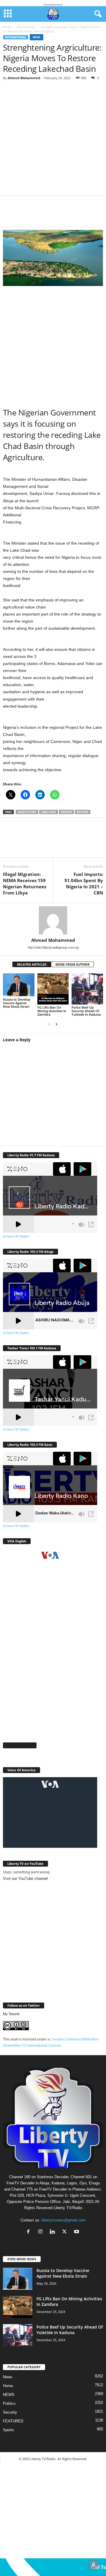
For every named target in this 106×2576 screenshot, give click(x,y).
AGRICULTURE (27, 812)
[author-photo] (53, 920)
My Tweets (11, 2014)
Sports (9, 2430)
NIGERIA (66, 812)
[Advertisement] (53, 140)
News (37, 37)
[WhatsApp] (47, 215)
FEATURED (13, 2421)
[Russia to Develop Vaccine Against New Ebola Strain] (19, 985)
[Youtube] (77, 2232)
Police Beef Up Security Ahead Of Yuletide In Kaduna (86, 1011)
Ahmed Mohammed (24, 78)
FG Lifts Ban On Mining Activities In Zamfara (52, 1011)
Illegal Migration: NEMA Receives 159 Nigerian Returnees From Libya (25, 883)
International (26, 27)
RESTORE (83, 812)
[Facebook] (12, 215)
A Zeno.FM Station (16, 1236)
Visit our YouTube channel (25, 1879)
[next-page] (57, 1024)
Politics (9, 2403)
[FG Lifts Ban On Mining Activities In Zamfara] (53, 989)
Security (10, 2412)
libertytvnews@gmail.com (63, 2220)
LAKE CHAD (49, 812)
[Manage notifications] (94, 2565)
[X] (29, 215)
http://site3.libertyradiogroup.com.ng (53, 947)
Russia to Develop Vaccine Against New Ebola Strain (17, 1003)
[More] (83, 215)
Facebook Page (20, 1745)
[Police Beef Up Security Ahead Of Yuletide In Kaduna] (87, 989)
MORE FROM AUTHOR (72, 964)
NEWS (9, 2395)
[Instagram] (42, 2232)
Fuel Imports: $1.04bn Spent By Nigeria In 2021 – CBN (84, 883)
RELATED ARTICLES (32, 964)
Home (7, 27)
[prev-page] (49, 1024)
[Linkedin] (65, 215)
